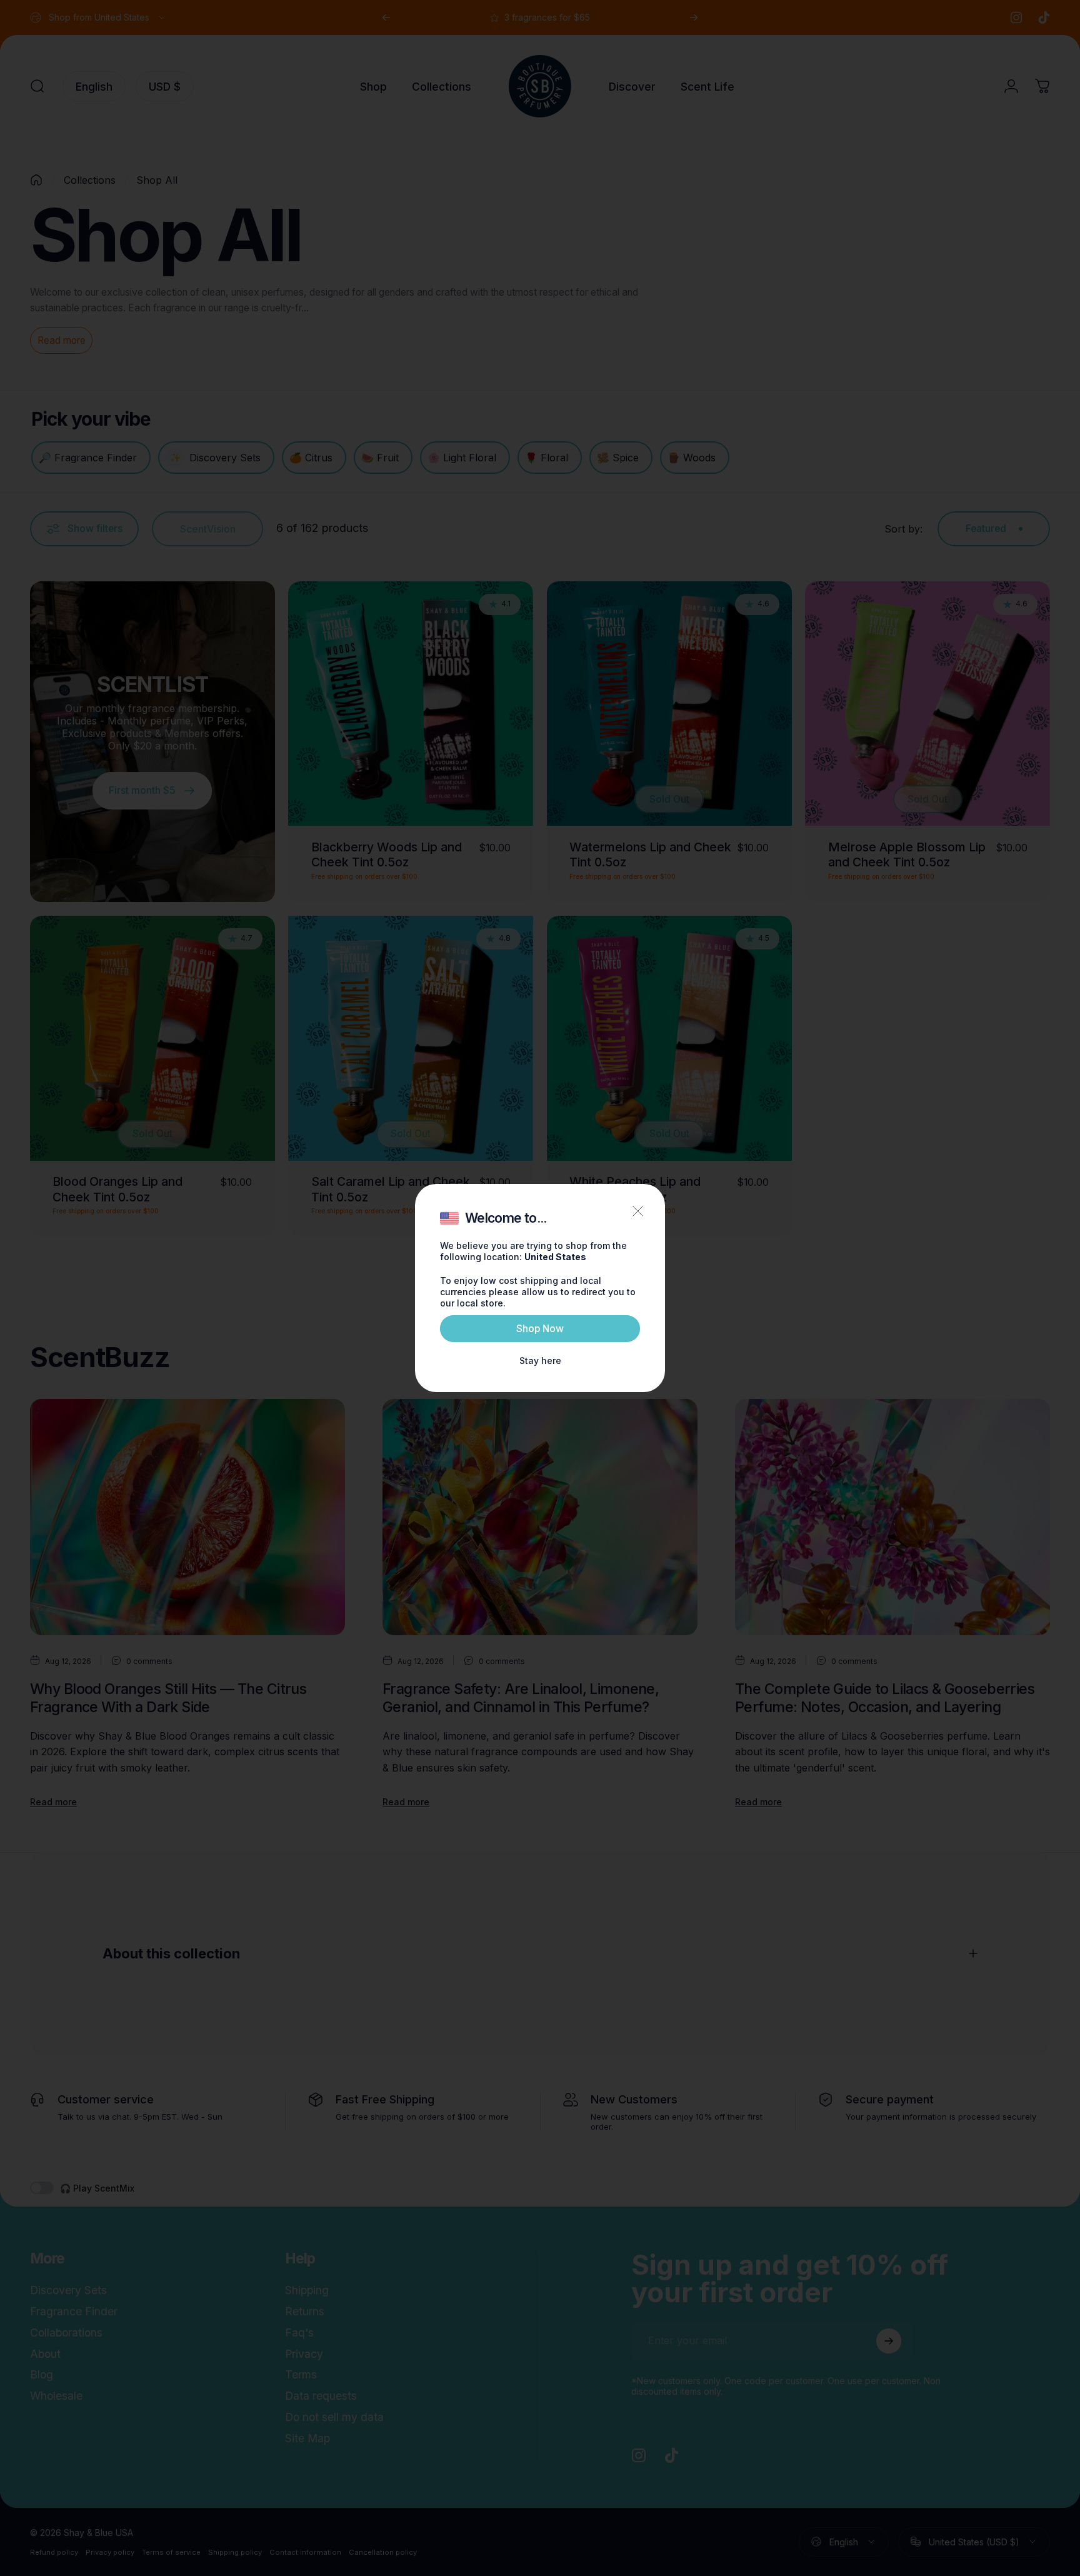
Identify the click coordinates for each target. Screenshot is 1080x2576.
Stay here (540, 1361)
